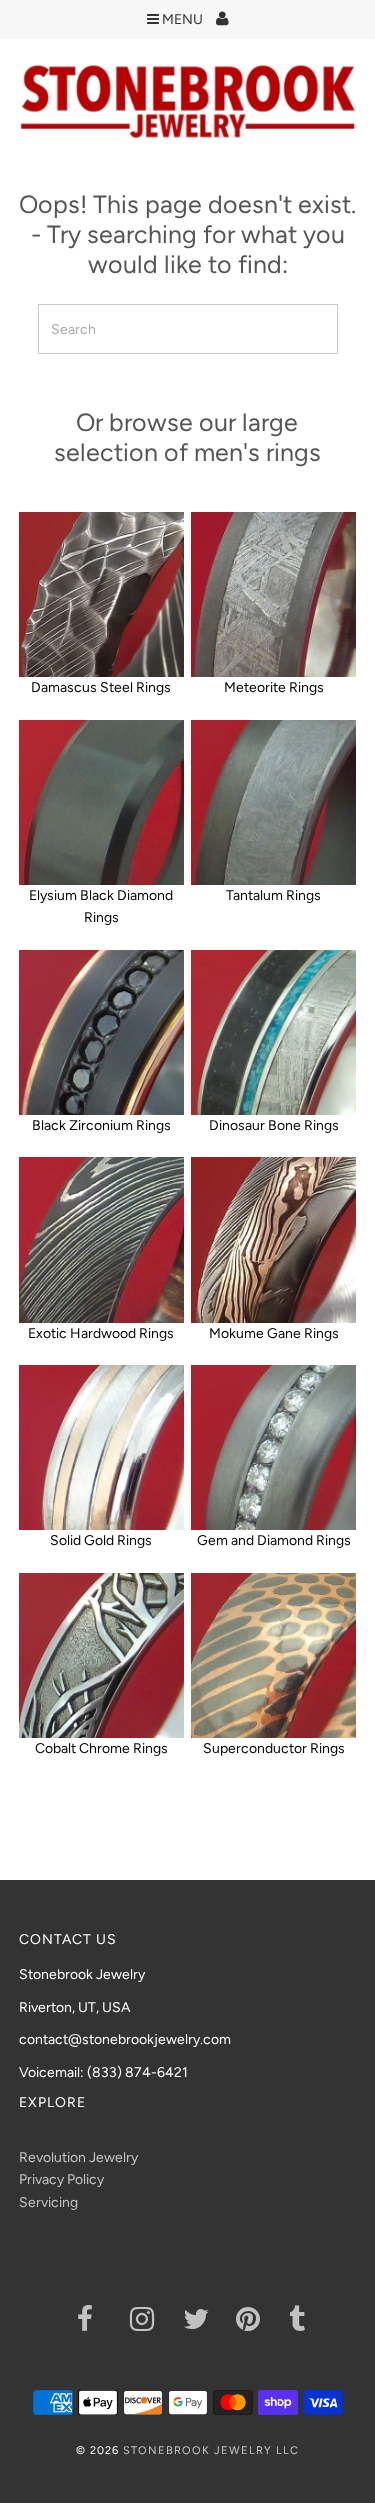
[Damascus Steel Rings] (101, 594)
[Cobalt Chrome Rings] (101, 1655)
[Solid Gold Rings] (101, 1447)
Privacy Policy (61, 2179)
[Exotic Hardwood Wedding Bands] (101, 1239)
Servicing (48, 2202)
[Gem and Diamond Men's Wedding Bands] (273, 1447)
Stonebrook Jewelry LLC (211, 2450)
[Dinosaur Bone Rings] (273, 1032)
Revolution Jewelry (78, 2157)
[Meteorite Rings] (273, 594)
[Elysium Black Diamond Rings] (101, 802)
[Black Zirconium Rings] (101, 1032)
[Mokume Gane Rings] (273, 1239)
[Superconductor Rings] (273, 1655)
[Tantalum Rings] (273, 802)
